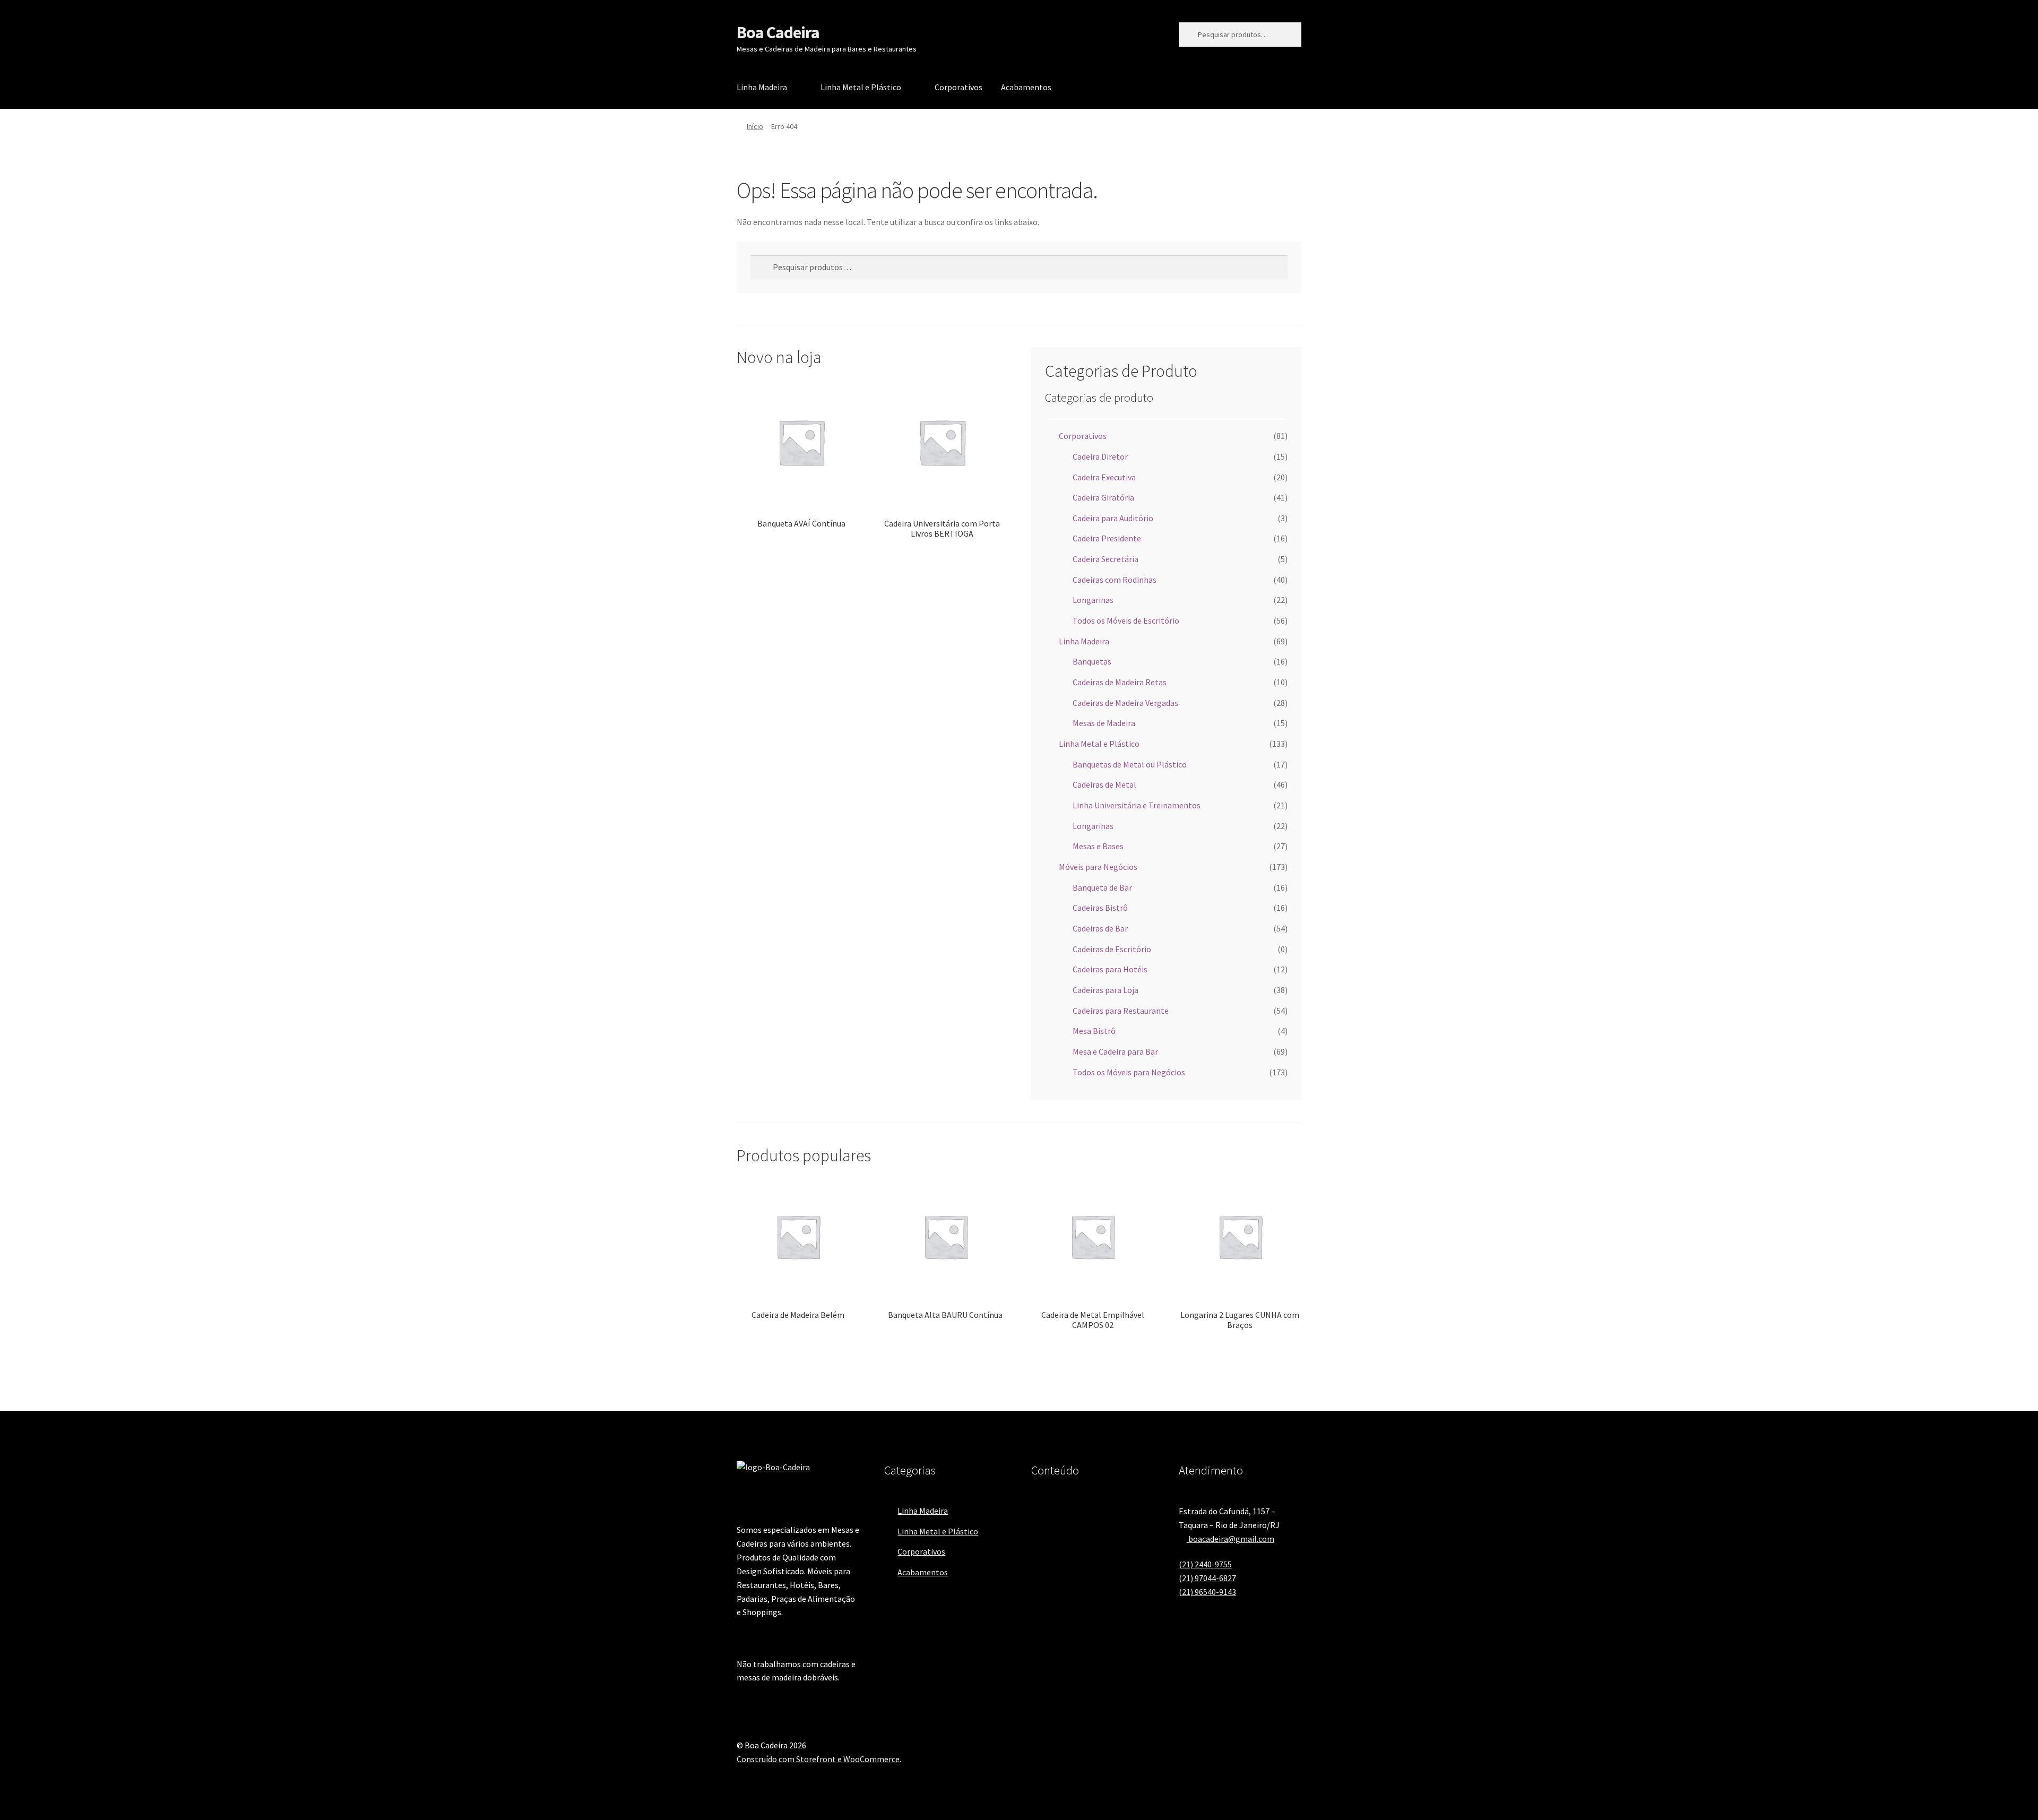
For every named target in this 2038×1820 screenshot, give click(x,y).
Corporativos (958, 87)
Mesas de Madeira (1104, 723)
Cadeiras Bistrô (1100, 908)
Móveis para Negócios (1098, 867)
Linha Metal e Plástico (861, 87)
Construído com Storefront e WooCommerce (818, 1759)
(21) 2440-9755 (1205, 1564)
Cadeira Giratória (1103, 497)
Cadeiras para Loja (1106, 990)
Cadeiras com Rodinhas (1115, 580)
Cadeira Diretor (1100, 456)
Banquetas (1092, 661)
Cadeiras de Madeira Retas (1120, 682)
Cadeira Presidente (1107, 538)
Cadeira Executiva (1104, 477)
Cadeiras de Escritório (1112, 949)
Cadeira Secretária (1106, 559)
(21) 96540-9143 (1207, 1592)
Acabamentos (1026, 87)
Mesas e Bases (1098, 846)
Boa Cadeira (778, 32)
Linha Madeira (762, 87)
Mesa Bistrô (1094, 1031)
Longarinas (1093, 600)
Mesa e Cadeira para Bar (1115, 1051)
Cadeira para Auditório (1113, 518)
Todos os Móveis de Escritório (1126, 620)
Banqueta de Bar (1102, 887)
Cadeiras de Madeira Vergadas (1125, 703)
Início (755, 126)
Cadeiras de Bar (1100, 928)
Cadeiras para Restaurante (1121, 1011)
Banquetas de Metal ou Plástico (1130, 764)
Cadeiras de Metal (1104, 784)
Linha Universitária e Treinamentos (1137, 805)
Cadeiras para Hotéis (1110, 969)
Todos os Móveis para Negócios (1129, 1072)
